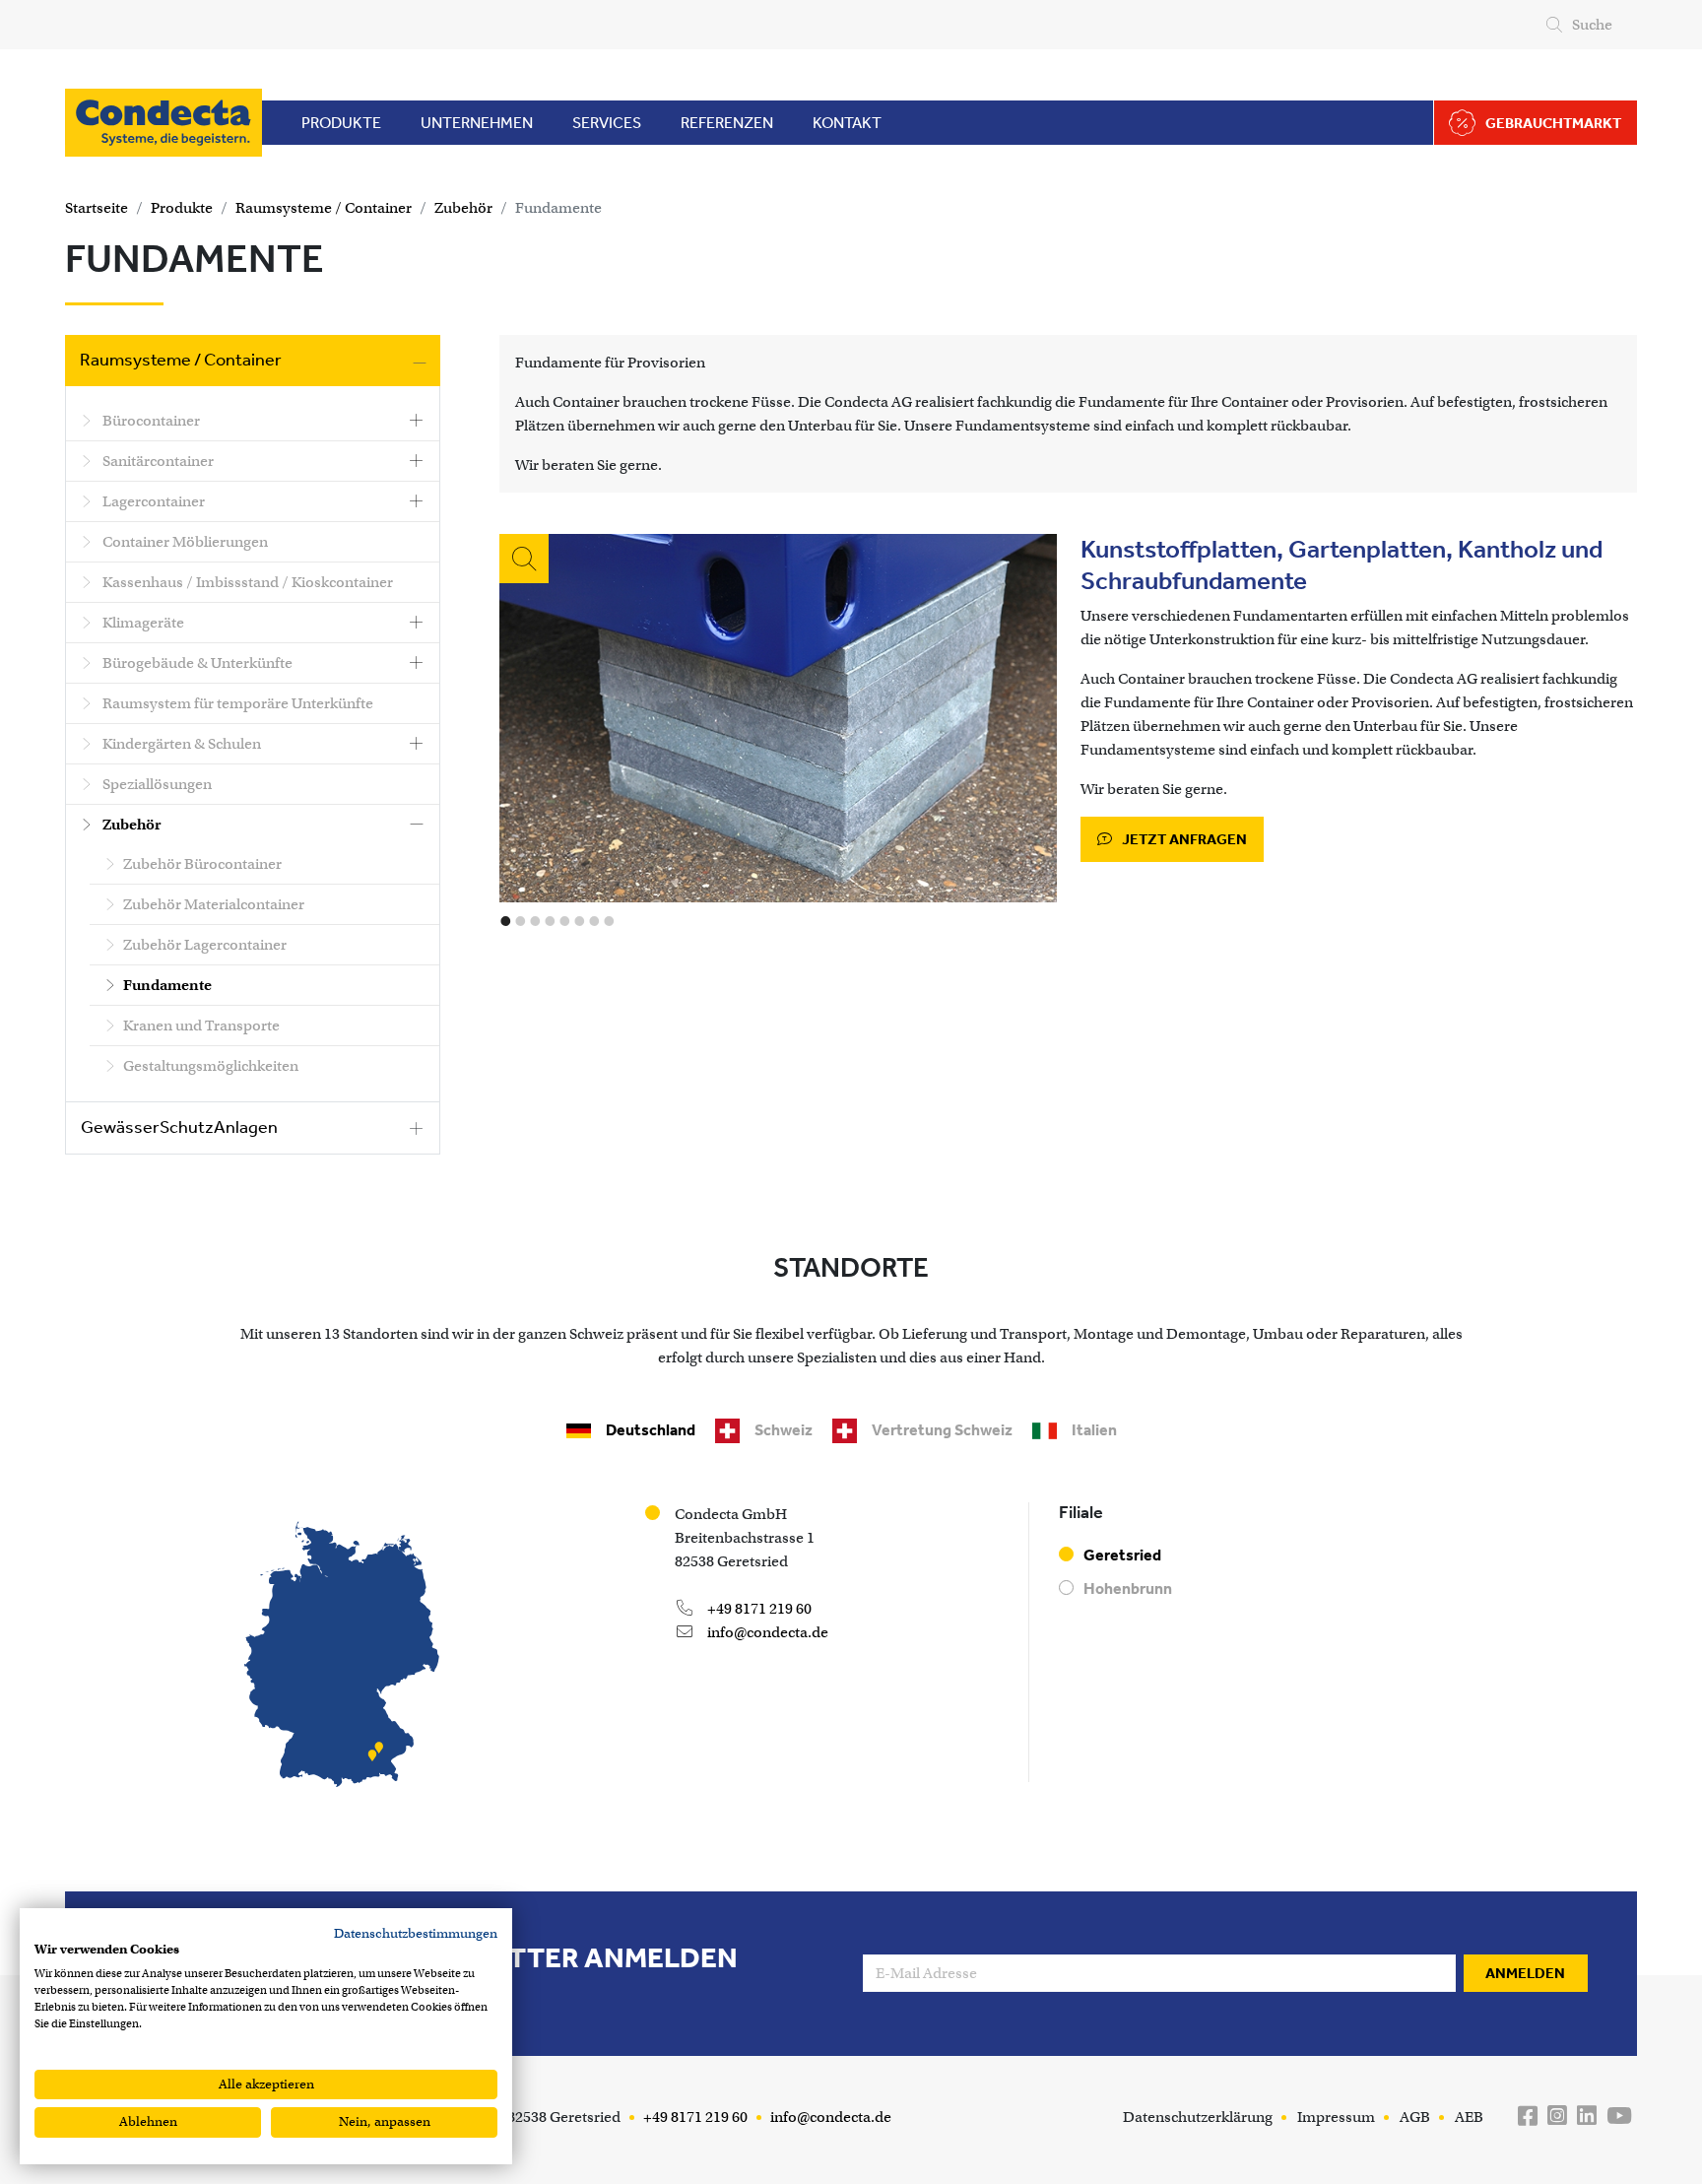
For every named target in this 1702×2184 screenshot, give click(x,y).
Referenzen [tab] (727, 123)
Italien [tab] (1094, 1430)
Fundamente (558, 208)
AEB (1469, 2117)
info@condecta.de (766, 1632)
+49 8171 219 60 (758, 1609)
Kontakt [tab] (847, 123)
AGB (1415, 2117)
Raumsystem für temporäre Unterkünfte (236, 703)
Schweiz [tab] (784, 1430)
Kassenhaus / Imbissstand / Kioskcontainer (246, 582)
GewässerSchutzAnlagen (179, 1127)
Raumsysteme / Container (324, 208)
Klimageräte (142, 623)
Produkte (182, 208)
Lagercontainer (152, 501)
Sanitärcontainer (157, 461)
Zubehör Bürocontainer (202, 864)
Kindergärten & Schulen (180, 744)
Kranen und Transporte (201, 1026)
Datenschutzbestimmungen (416, 1933)
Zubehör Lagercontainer (205, 945)
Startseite (97, 208)
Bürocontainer (150, 421)
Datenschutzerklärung (1198, 2117)
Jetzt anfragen (1183, 839)
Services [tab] (607, 123)
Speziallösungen (156, 784)
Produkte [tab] (341, 123)
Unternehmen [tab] (477, 123)
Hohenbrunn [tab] (1128, 1588)
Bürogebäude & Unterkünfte (196, 663)
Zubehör (463, 208)
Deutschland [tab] (651, 1430)
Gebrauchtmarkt (1553, 123)
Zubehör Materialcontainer (214, 904)
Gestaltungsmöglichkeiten (211, 1066)
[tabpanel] (851, 1650)
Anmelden (1525, 1973)
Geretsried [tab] (1122, 1555)
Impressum (1336, 2117)
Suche (1592, 25)
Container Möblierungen (184, 542)
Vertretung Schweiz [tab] (942, 1430)
